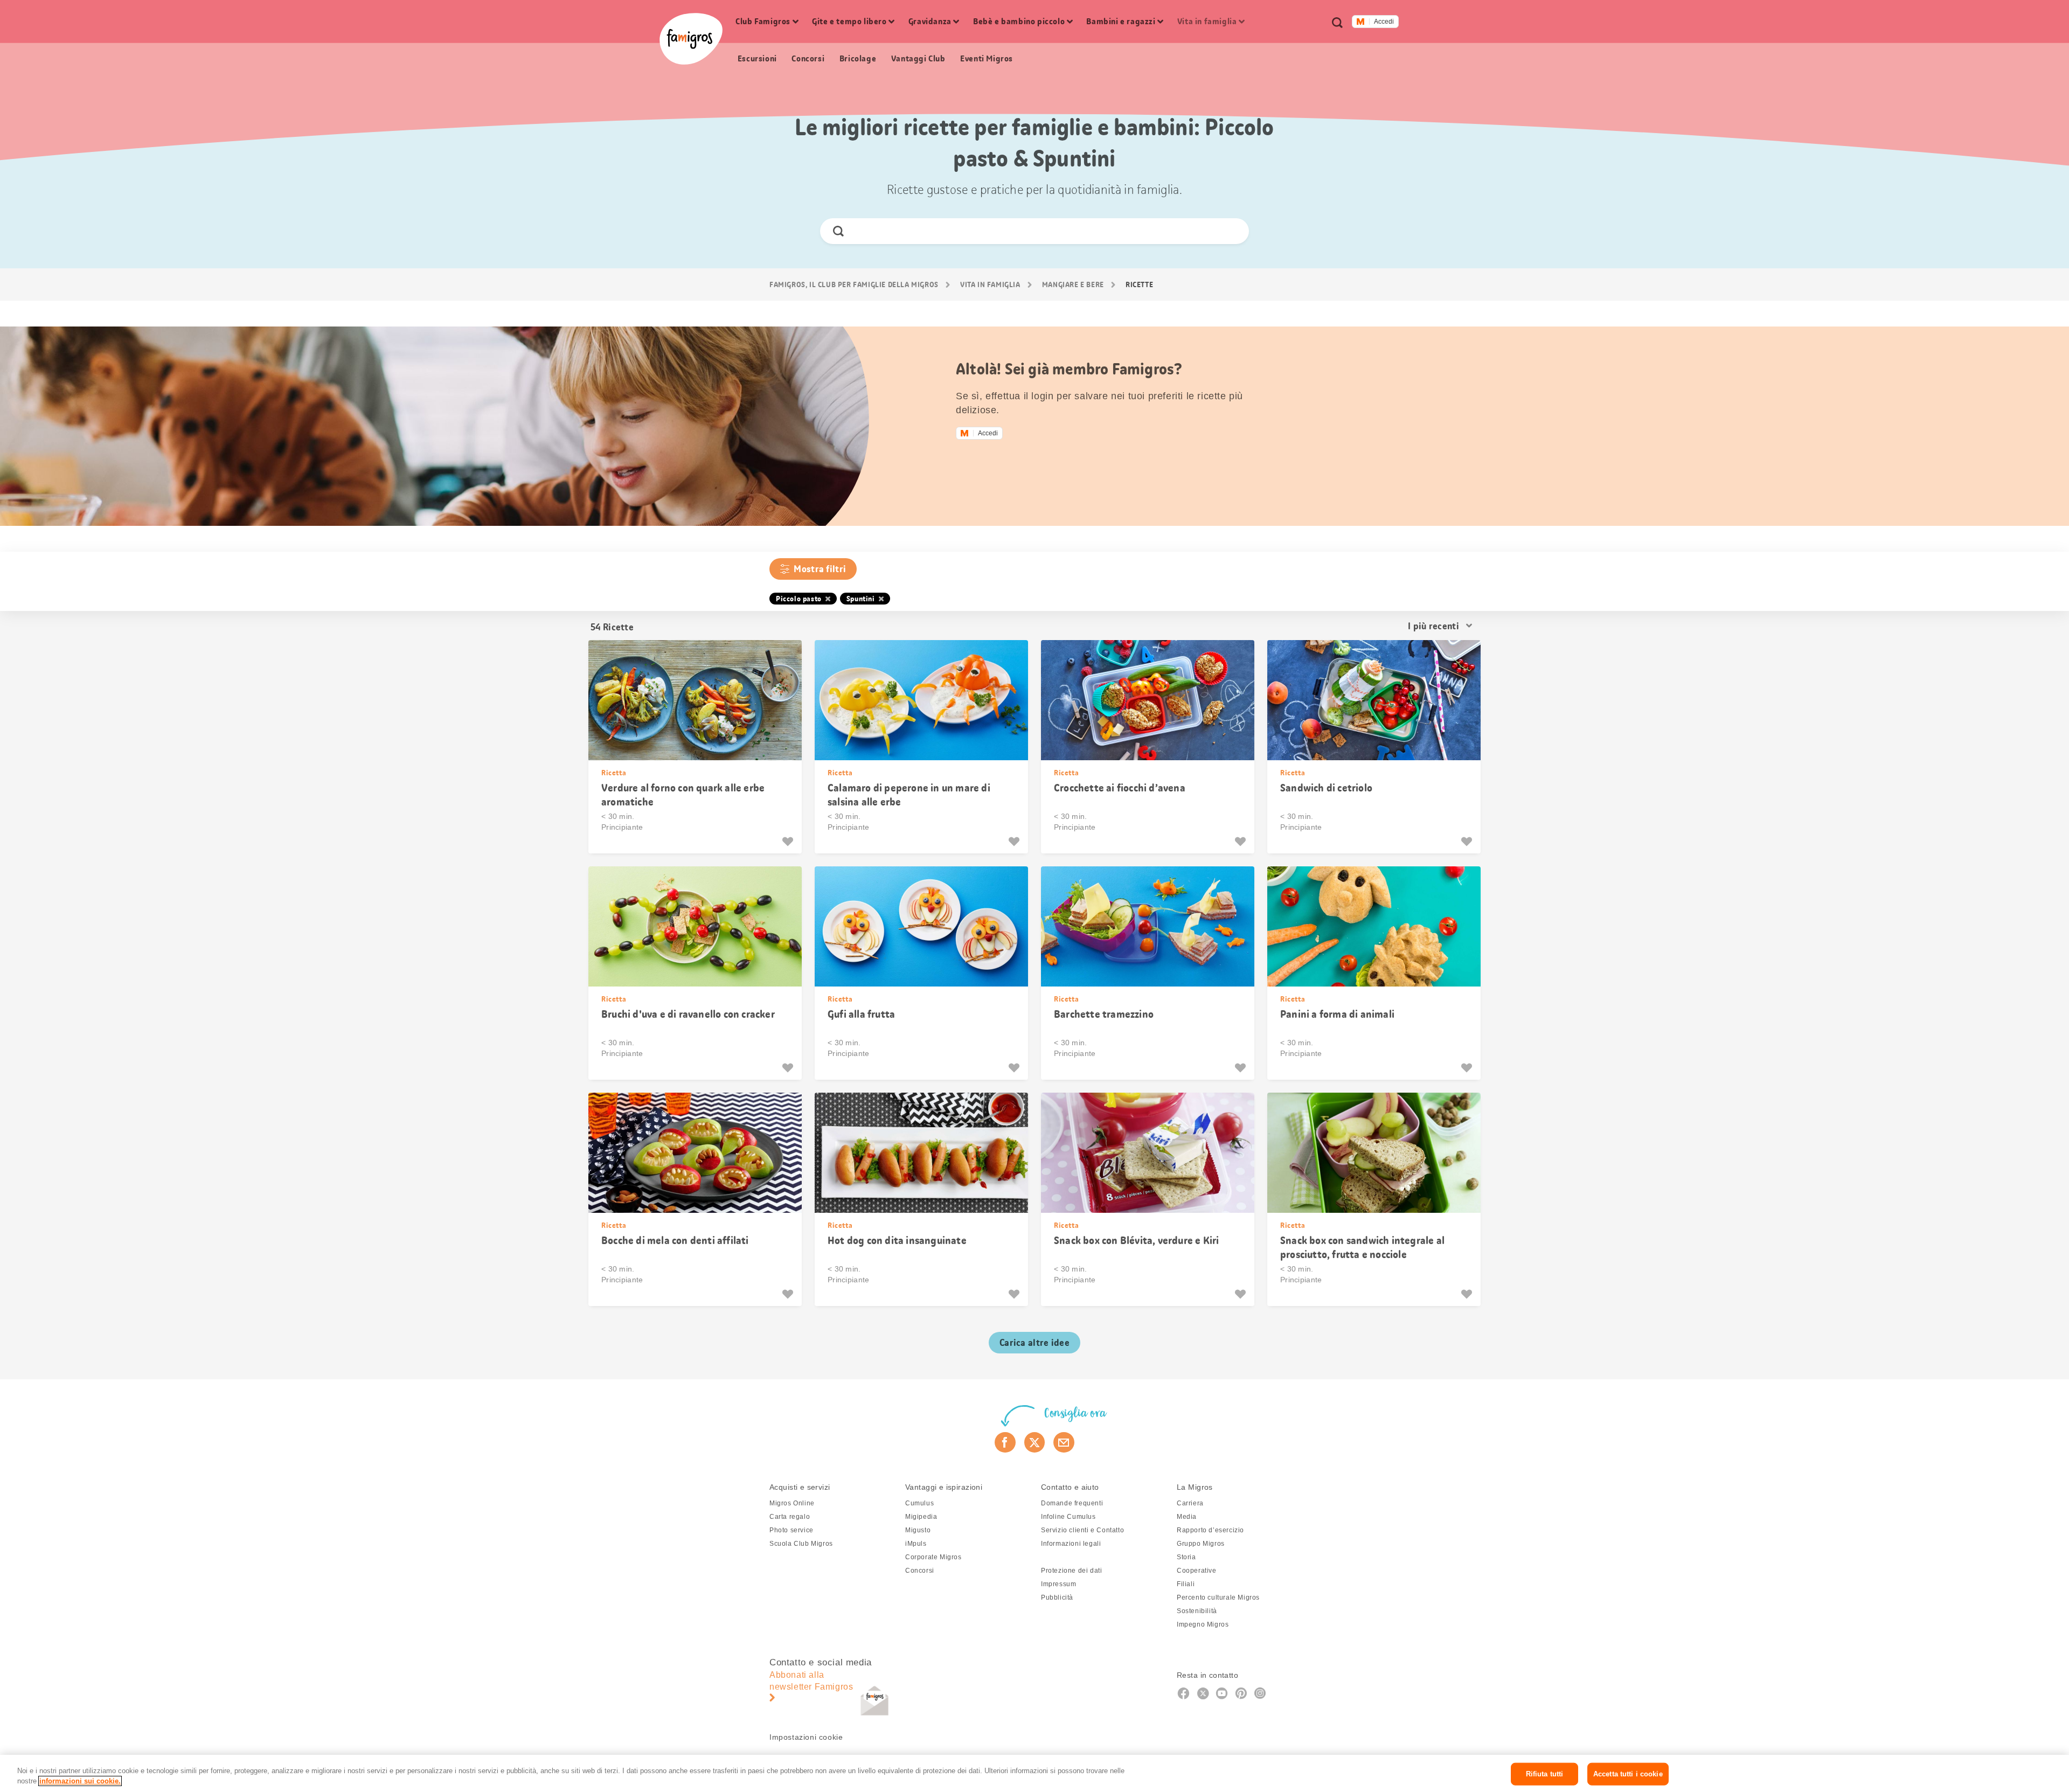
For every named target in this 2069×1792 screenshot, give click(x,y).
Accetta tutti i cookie (1628, 1774)
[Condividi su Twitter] (1035, 1442)
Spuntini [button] (861, 599)
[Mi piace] (789, 842)
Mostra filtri (820, 569)
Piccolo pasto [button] (799, 599)
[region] (1034, 1773)
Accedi (1384, 22)
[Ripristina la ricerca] (1231, 231)
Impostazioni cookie (806, 1737)
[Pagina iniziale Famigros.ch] (691, 39)
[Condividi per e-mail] (1064, 1442)
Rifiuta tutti (1545, 1774)
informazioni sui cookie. (80, 1781)
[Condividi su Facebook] (1005, 1442)
